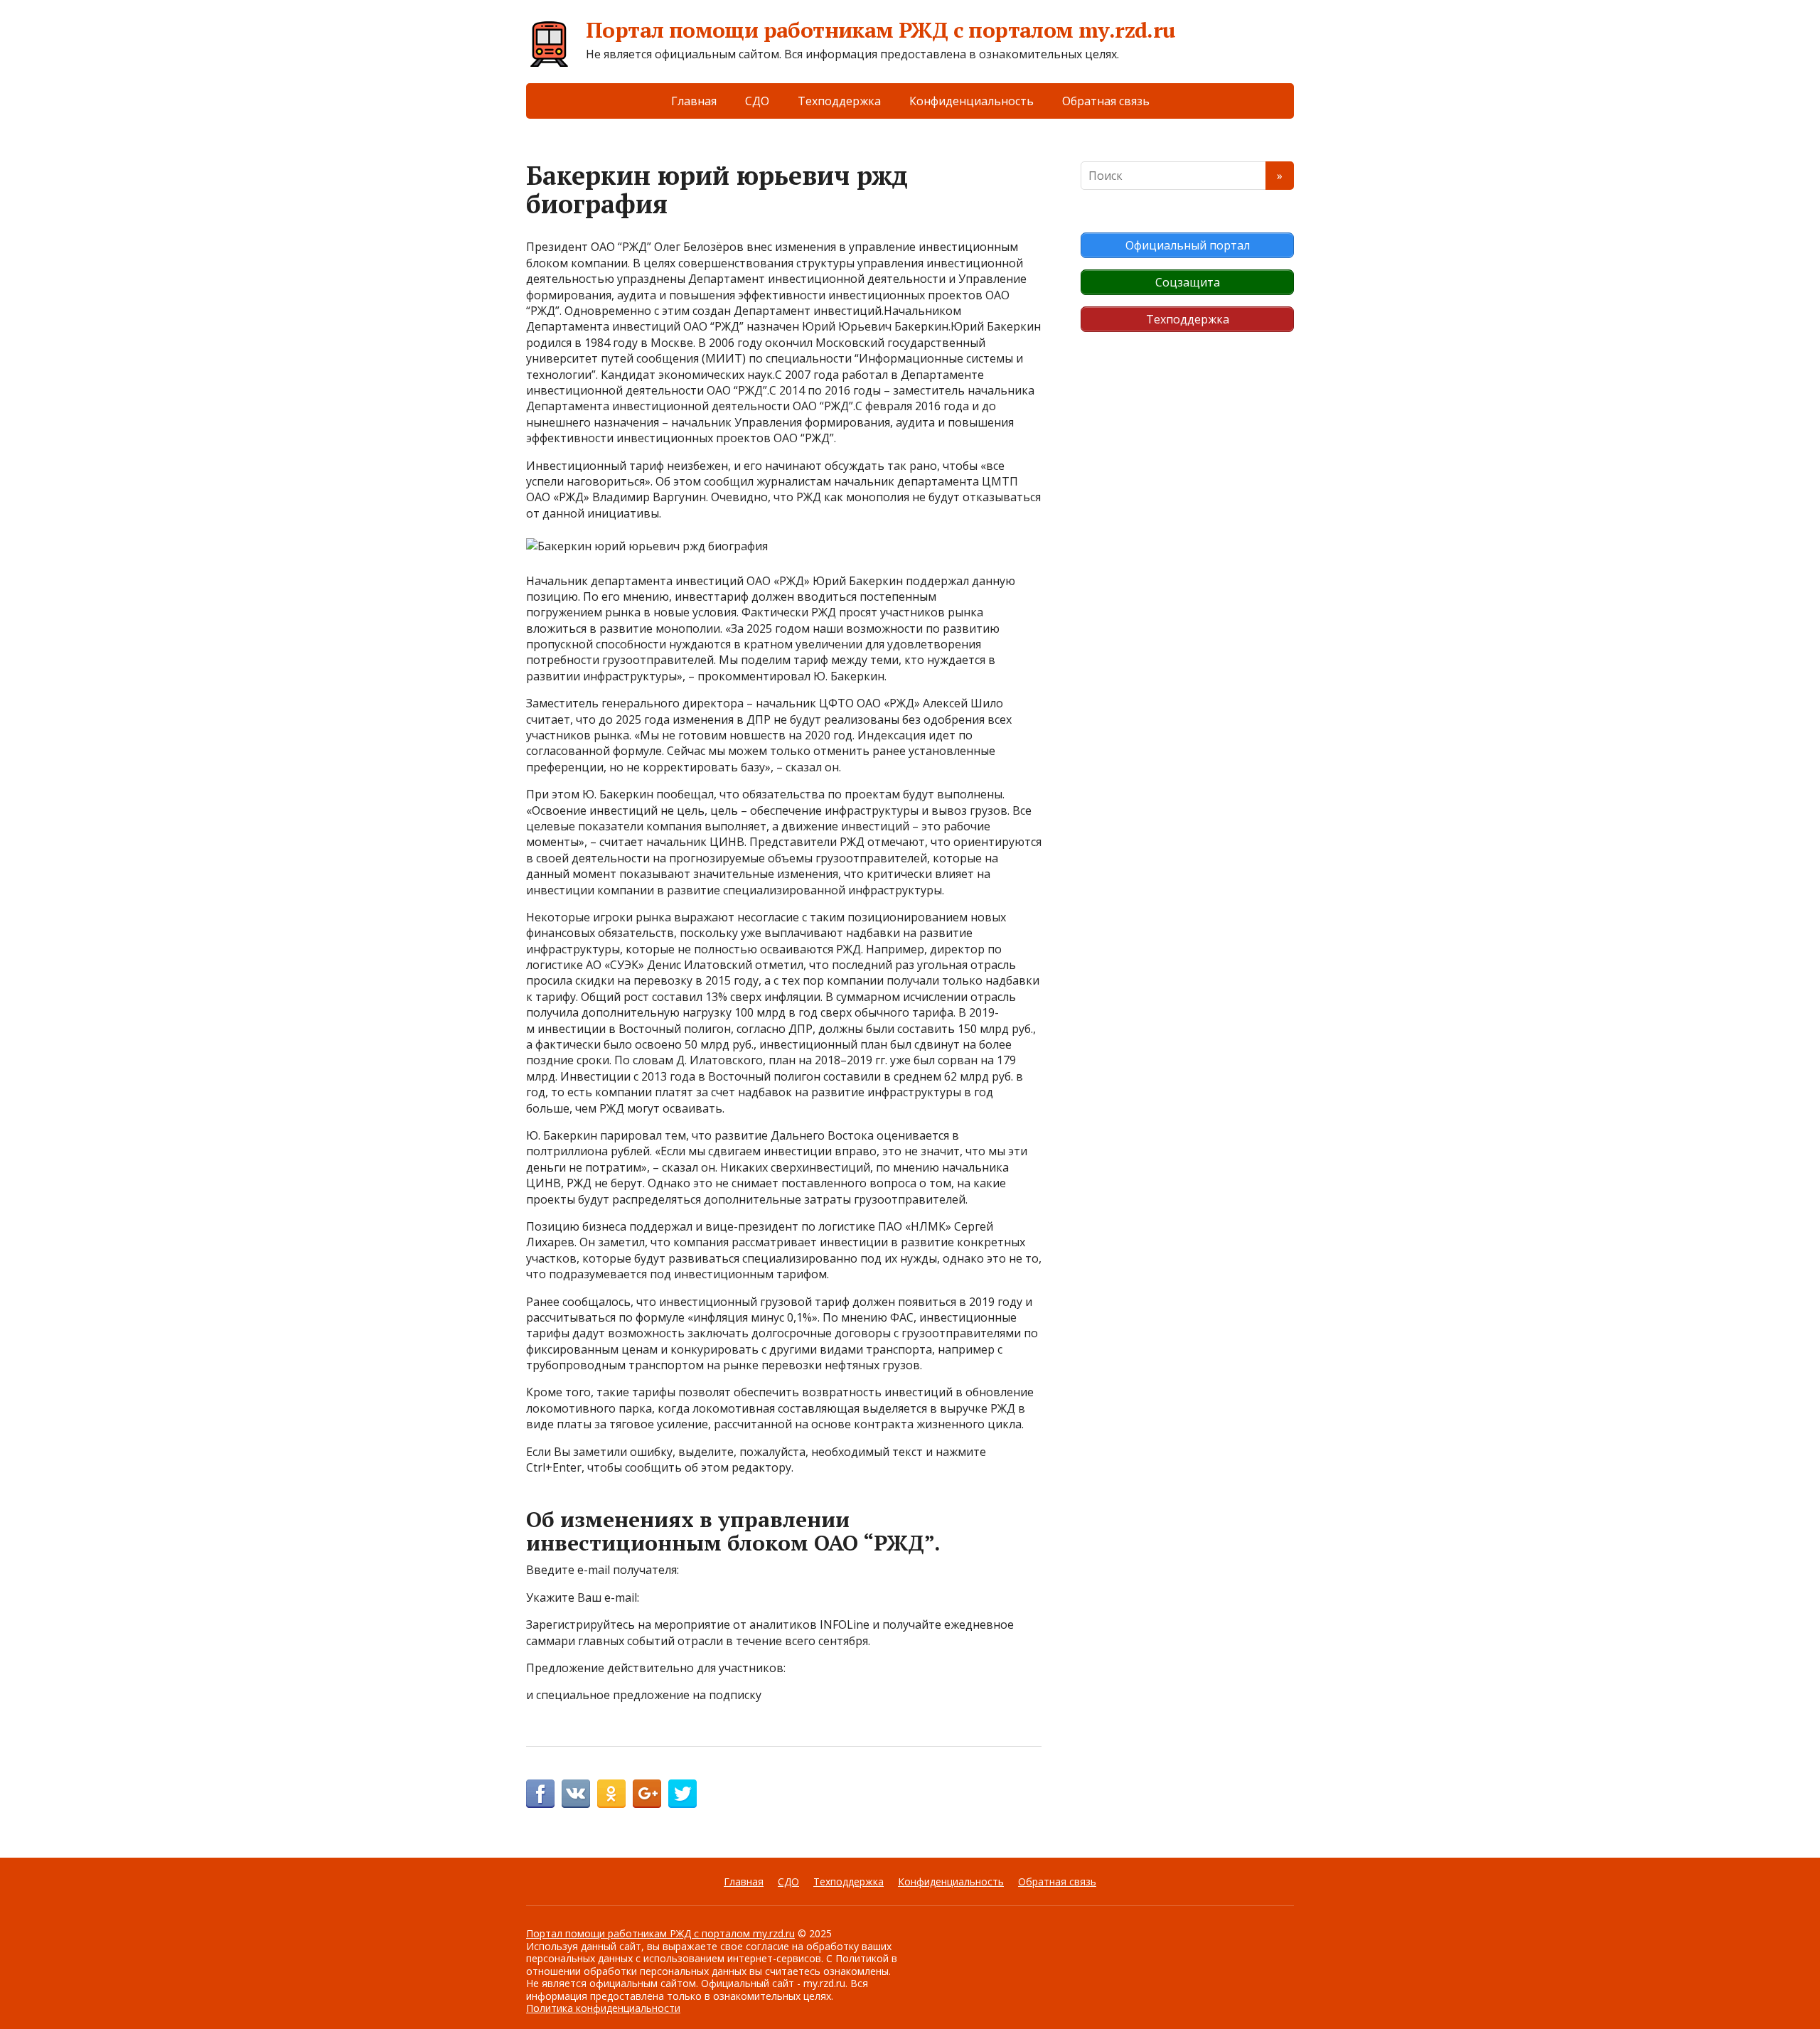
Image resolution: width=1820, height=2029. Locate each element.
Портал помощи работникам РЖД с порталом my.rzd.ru (881, 30)
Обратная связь (1106, 101)
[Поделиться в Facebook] (540, 1794)
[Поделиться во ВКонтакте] (576, 1794)
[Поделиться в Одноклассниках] (611, 1794)
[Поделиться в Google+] (647, 1794)
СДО (757, 101)
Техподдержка (839, 101)
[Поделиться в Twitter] (682, 1794)
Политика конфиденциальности (603, 2008)
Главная (694, 101)
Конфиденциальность (971, 101)
